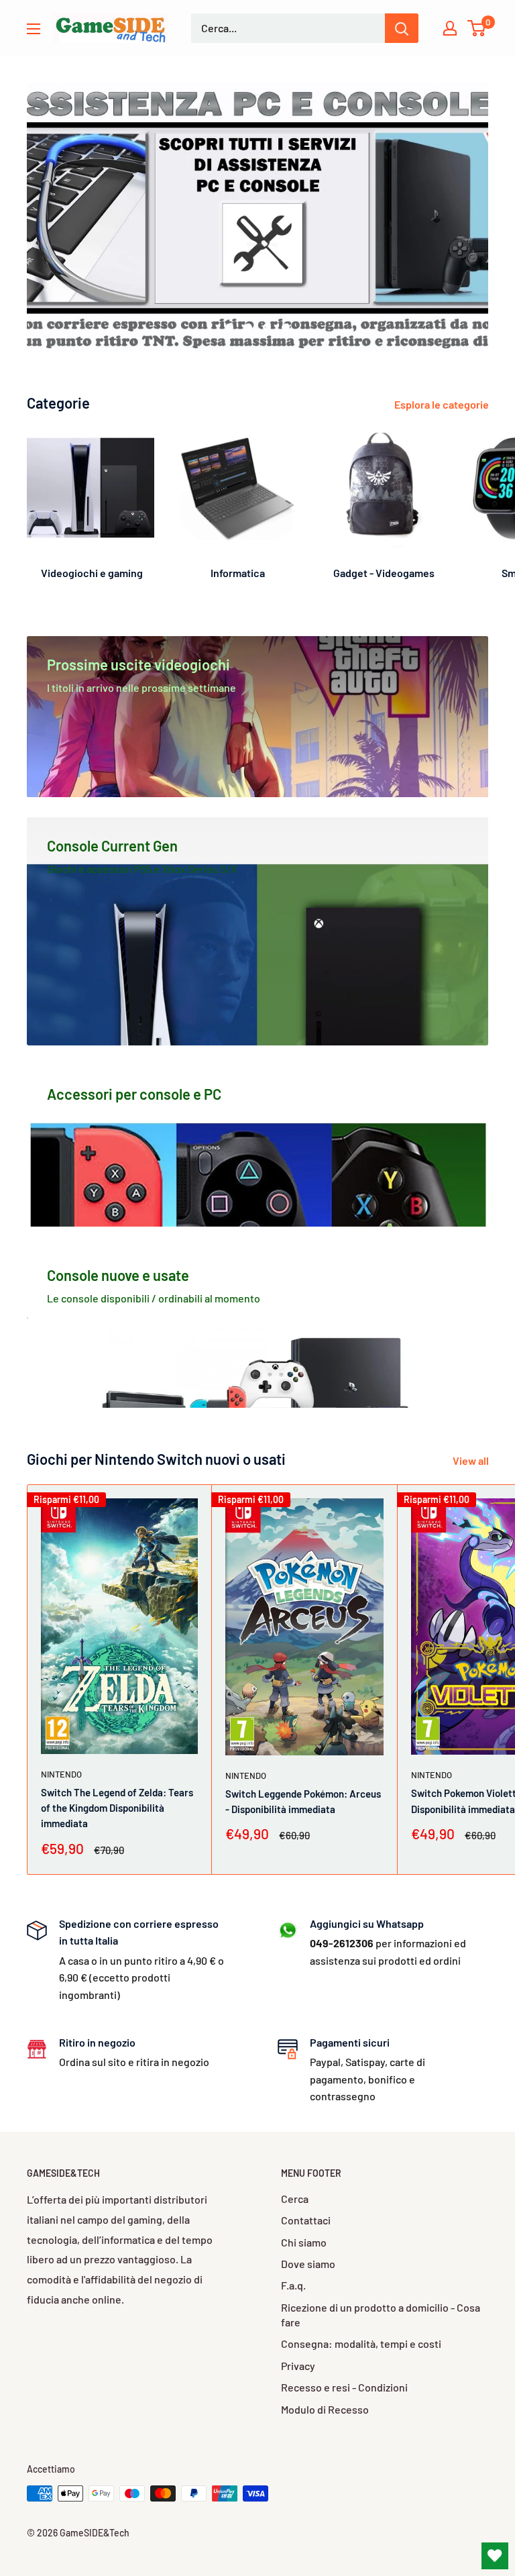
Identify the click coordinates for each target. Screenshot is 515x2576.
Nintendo (61, 1774)
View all (472, 1460)
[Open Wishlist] (495, 2556)
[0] (477, 28)
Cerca (295, 2199)
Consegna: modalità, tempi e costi (361, 2343)
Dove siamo (308, 2264)
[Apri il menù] (34, 29)
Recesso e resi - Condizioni (344, 2387)
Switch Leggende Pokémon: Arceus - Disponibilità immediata (303, 1801)
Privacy (298, 2366)
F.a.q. (293, 2285)
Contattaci (306, 2220)
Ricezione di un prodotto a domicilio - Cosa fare (381, 2315)
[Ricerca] (402, 28)
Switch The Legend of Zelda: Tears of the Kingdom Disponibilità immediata (117, 1808)
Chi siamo (304, 2242)
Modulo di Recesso (325, 2409)
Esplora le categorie (443, 404)
